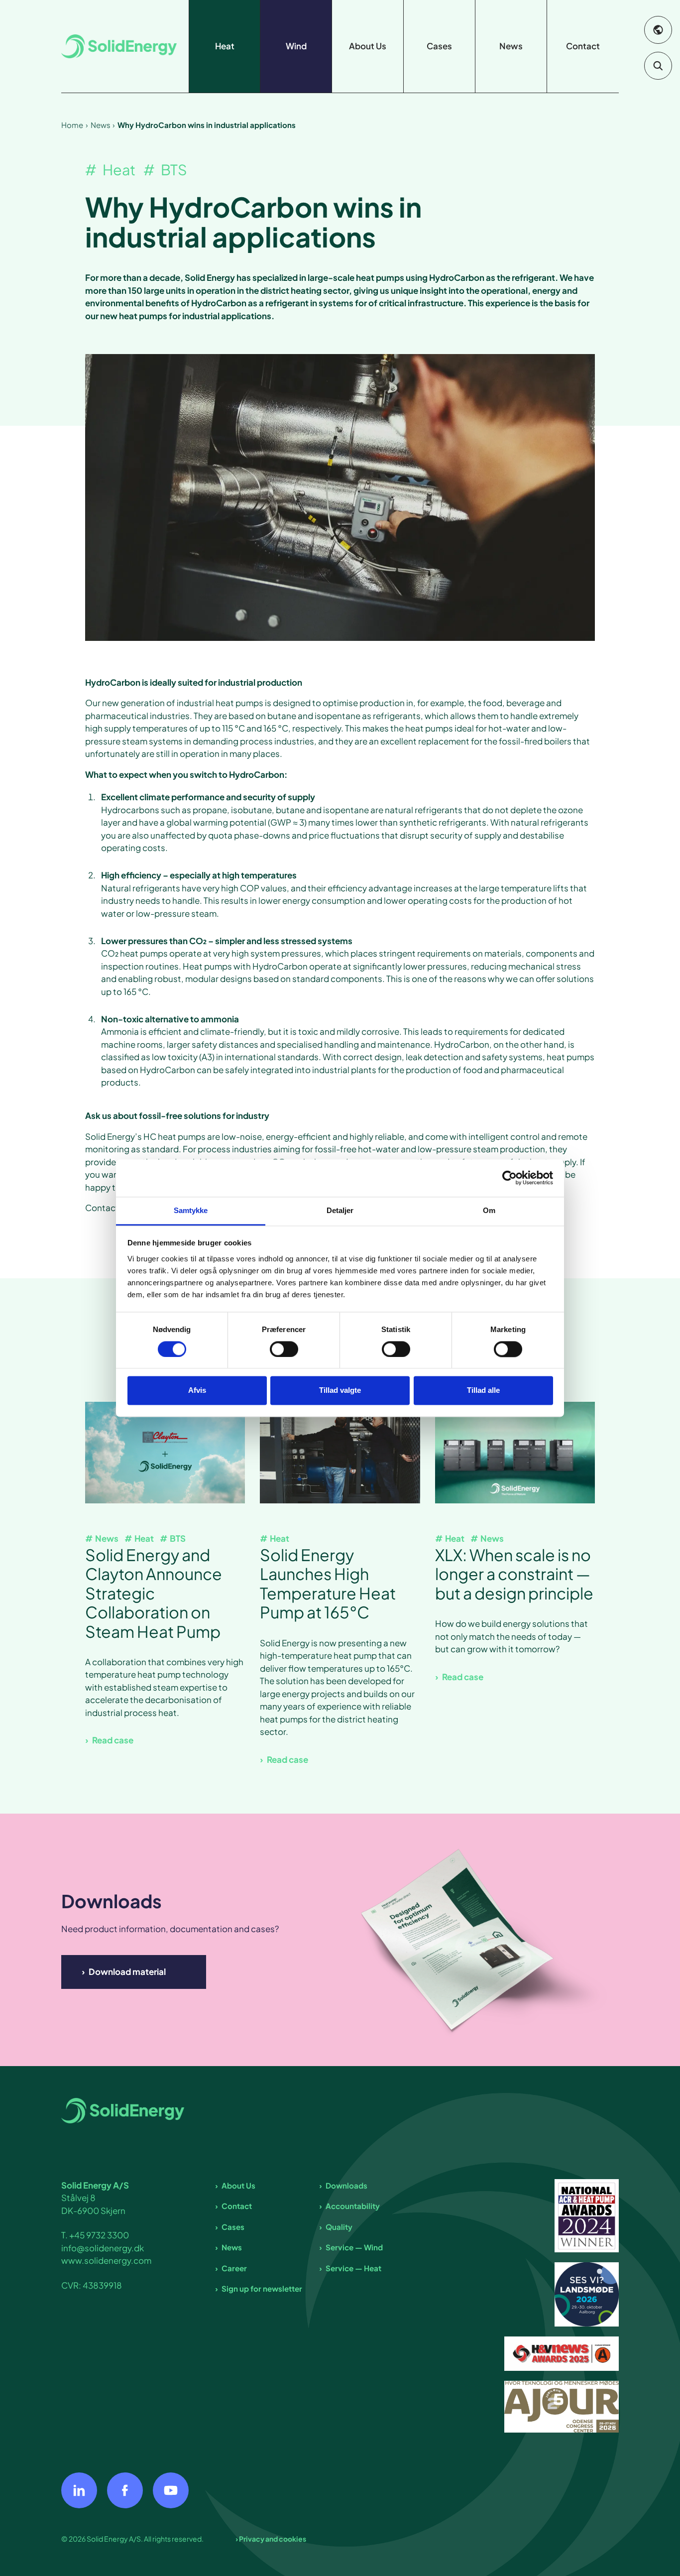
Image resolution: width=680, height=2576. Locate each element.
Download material (127, 1971)
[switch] (284, 1349)
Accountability (353, 2206)
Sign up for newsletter (262, 2288)
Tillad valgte (340, 1391)
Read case (113, 1740)
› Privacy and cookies (271, 2539)
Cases (233, 2227)
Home (72, 125)
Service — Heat (353, 2268)
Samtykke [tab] (191, 1210)
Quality (339, 2227)
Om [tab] (489, 1210)
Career (234, 2268)
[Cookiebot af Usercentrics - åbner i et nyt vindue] (510, 1178)
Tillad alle (483, 1391)
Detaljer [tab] (340, 1210)
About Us (238, 2185)
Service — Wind (354, 2247)
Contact (237, 2206)
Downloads (346, 2185)
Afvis (197, 1391)
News (101, 125)
